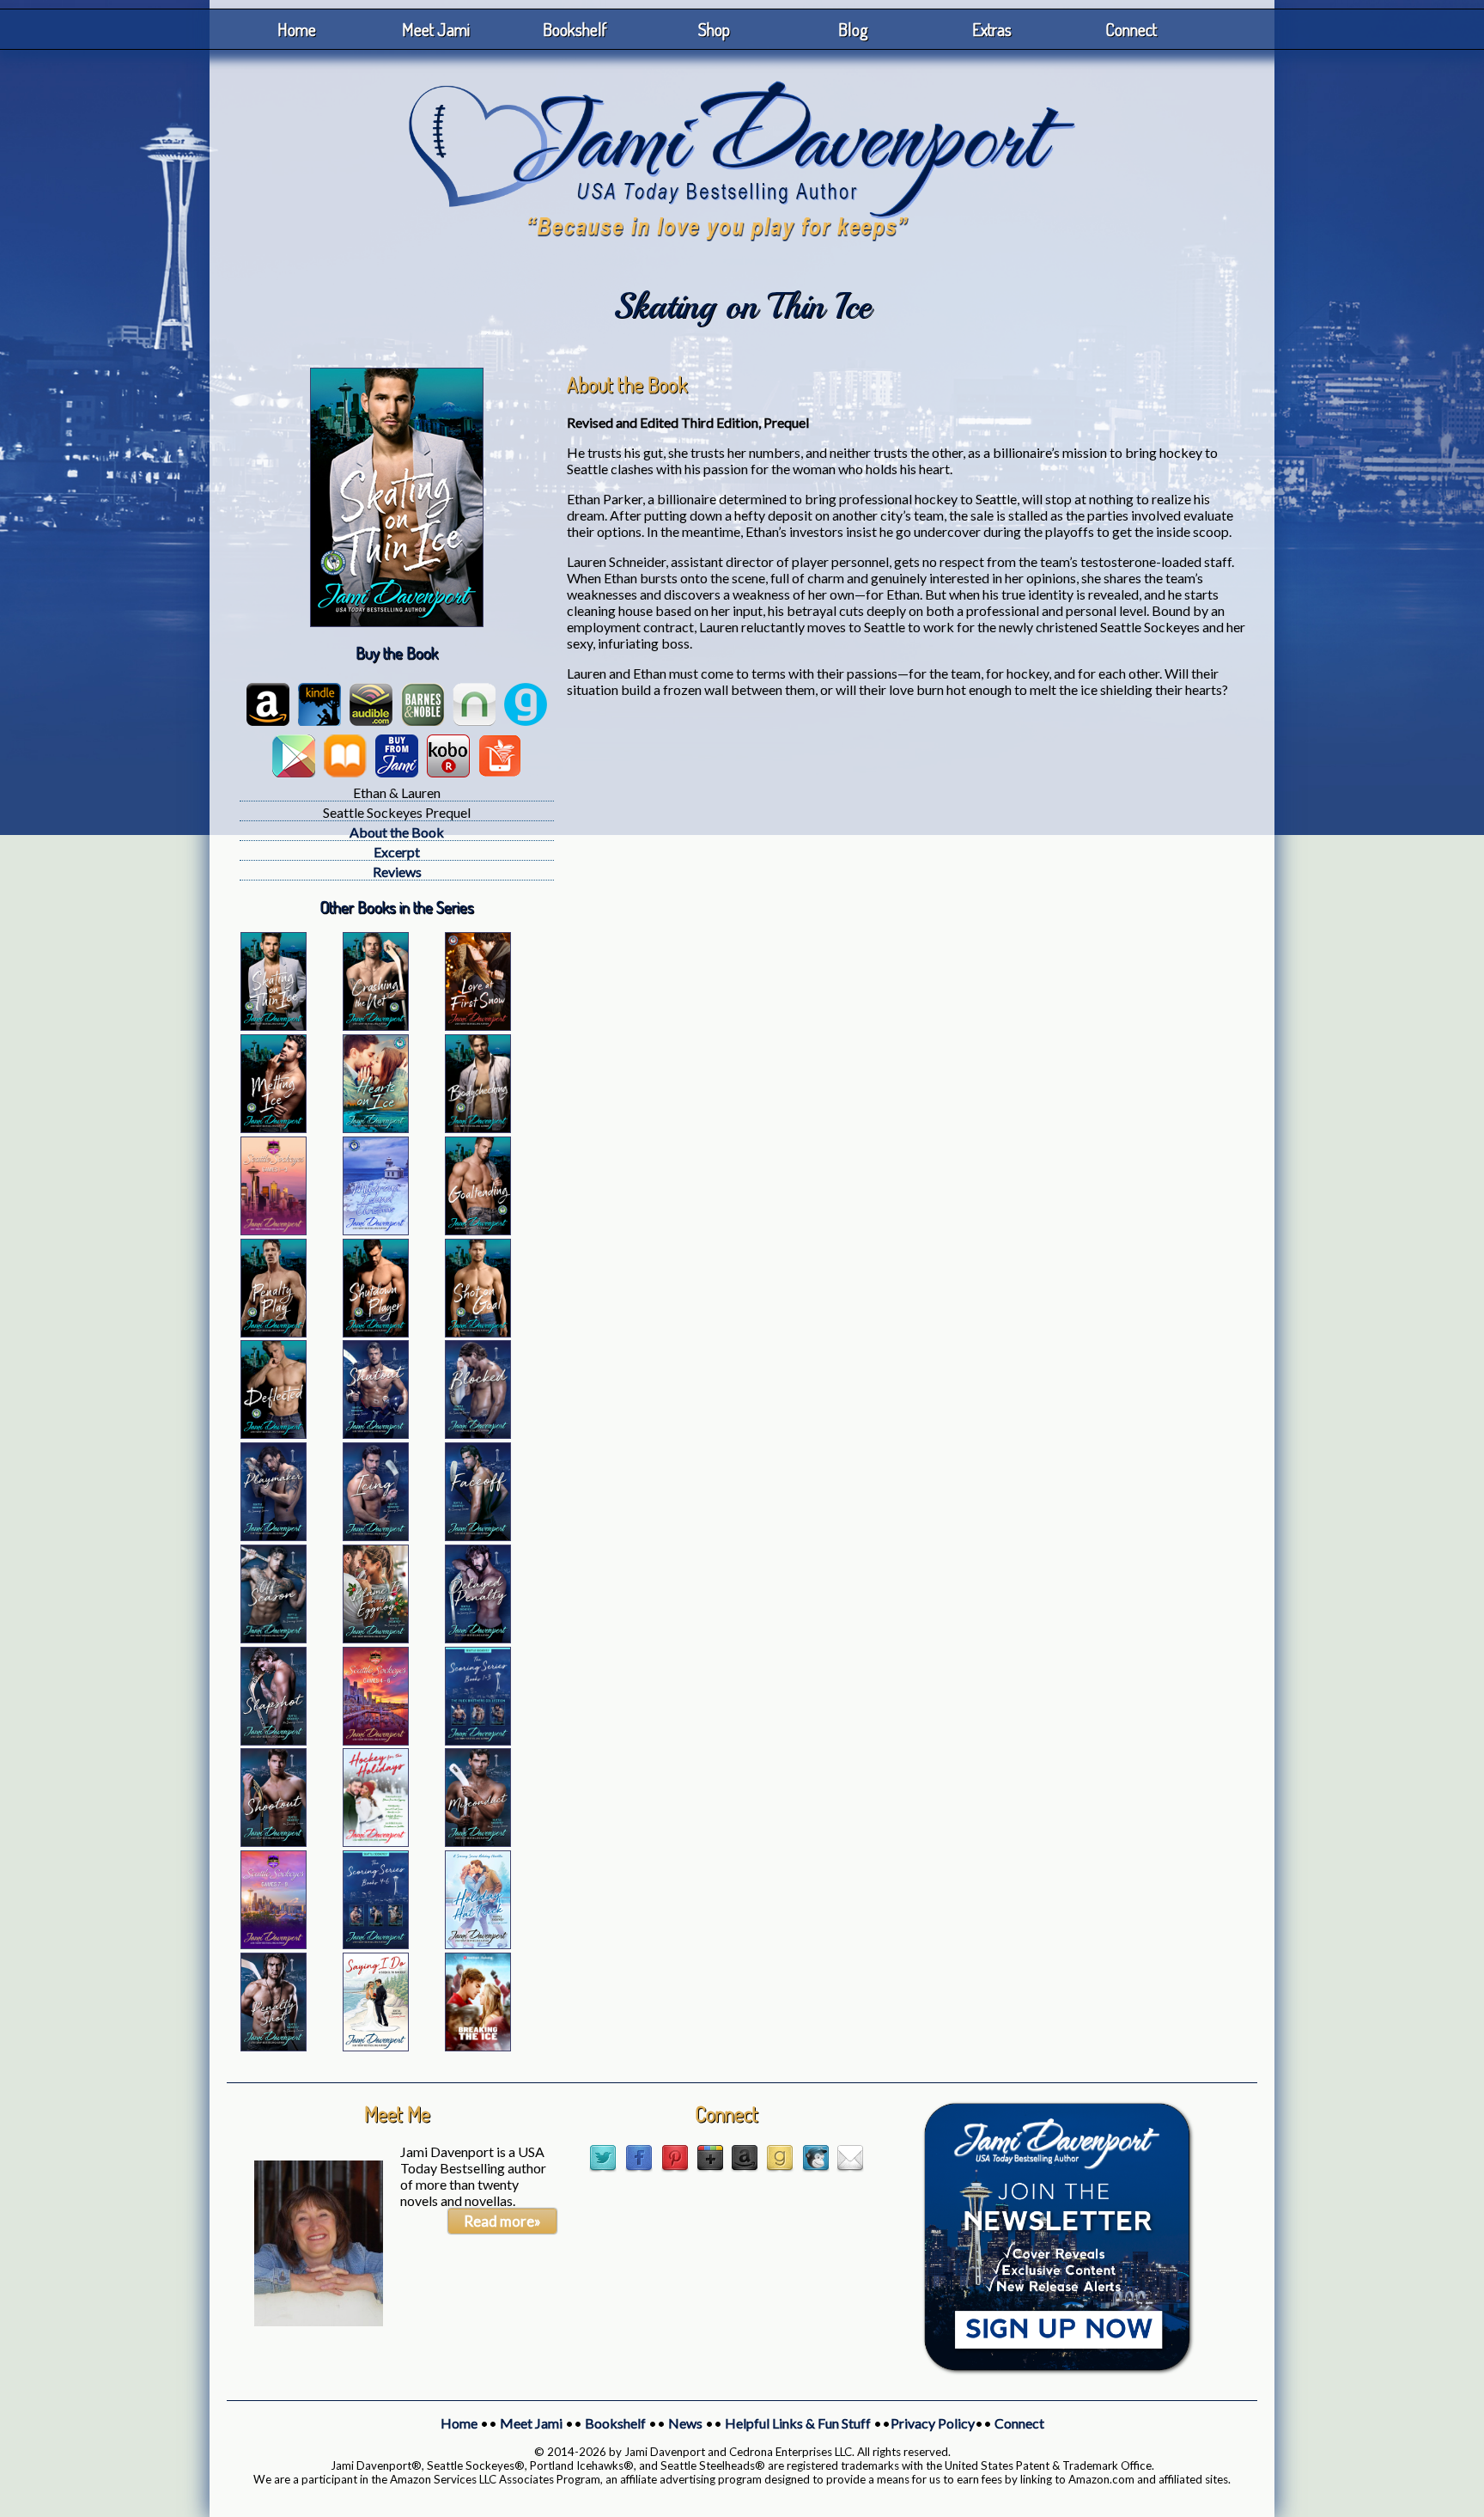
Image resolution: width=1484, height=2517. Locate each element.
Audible (371, 704)
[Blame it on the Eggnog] (376, 1638)
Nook (474, 704)
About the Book (397, 832)
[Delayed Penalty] (478, 1638)
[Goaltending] (478, 1230)
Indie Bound (397, 756)
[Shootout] (274, 1841)
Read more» (502, 2221)
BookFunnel (500, 756)
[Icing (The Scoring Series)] (376, 1536)
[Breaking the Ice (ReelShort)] (478, 2046)
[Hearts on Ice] (376, 1127)
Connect (1131, 29)
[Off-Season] (274, 1638)
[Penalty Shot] (274, 2046)
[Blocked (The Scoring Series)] (478, 1433)
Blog (853, 29)
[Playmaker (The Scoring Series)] (274, 1536)
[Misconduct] (478, 1841)
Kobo (448, 756)
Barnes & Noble (423, 704)
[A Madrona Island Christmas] (376, 1230)
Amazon (268, 704)
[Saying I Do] (376, 2046)
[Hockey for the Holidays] (376, 1841)
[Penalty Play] (274, 1332)
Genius (526, 704)
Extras (992, 29)
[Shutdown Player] (376, 1332)
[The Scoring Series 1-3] (478, 1740)
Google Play (294, 756)
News (685, 2423)
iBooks (345, 756)
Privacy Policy (933, 2423)
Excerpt (397, 852)
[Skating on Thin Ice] (274, 1025)
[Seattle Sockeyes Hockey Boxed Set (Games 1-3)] (274, 1230)
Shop (714, 29)
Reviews (397, 872)
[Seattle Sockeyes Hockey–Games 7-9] (274, 1944)
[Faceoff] (478, 1536)
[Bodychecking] (478, 1127)
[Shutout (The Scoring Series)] (376, 1433)
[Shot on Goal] (478, 1332)
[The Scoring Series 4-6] (376, 1944)
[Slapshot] (274, 1740)
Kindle (319, 704)
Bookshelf (575, 29)
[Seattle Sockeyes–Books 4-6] (376, 1740)
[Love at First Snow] (478, 1025)
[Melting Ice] (274, 1127)
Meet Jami (436, 29)
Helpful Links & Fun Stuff (798, 2423)
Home (297, 29)
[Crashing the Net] (376, 1025)
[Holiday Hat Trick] (478, 1944)
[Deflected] (274, 1433)
